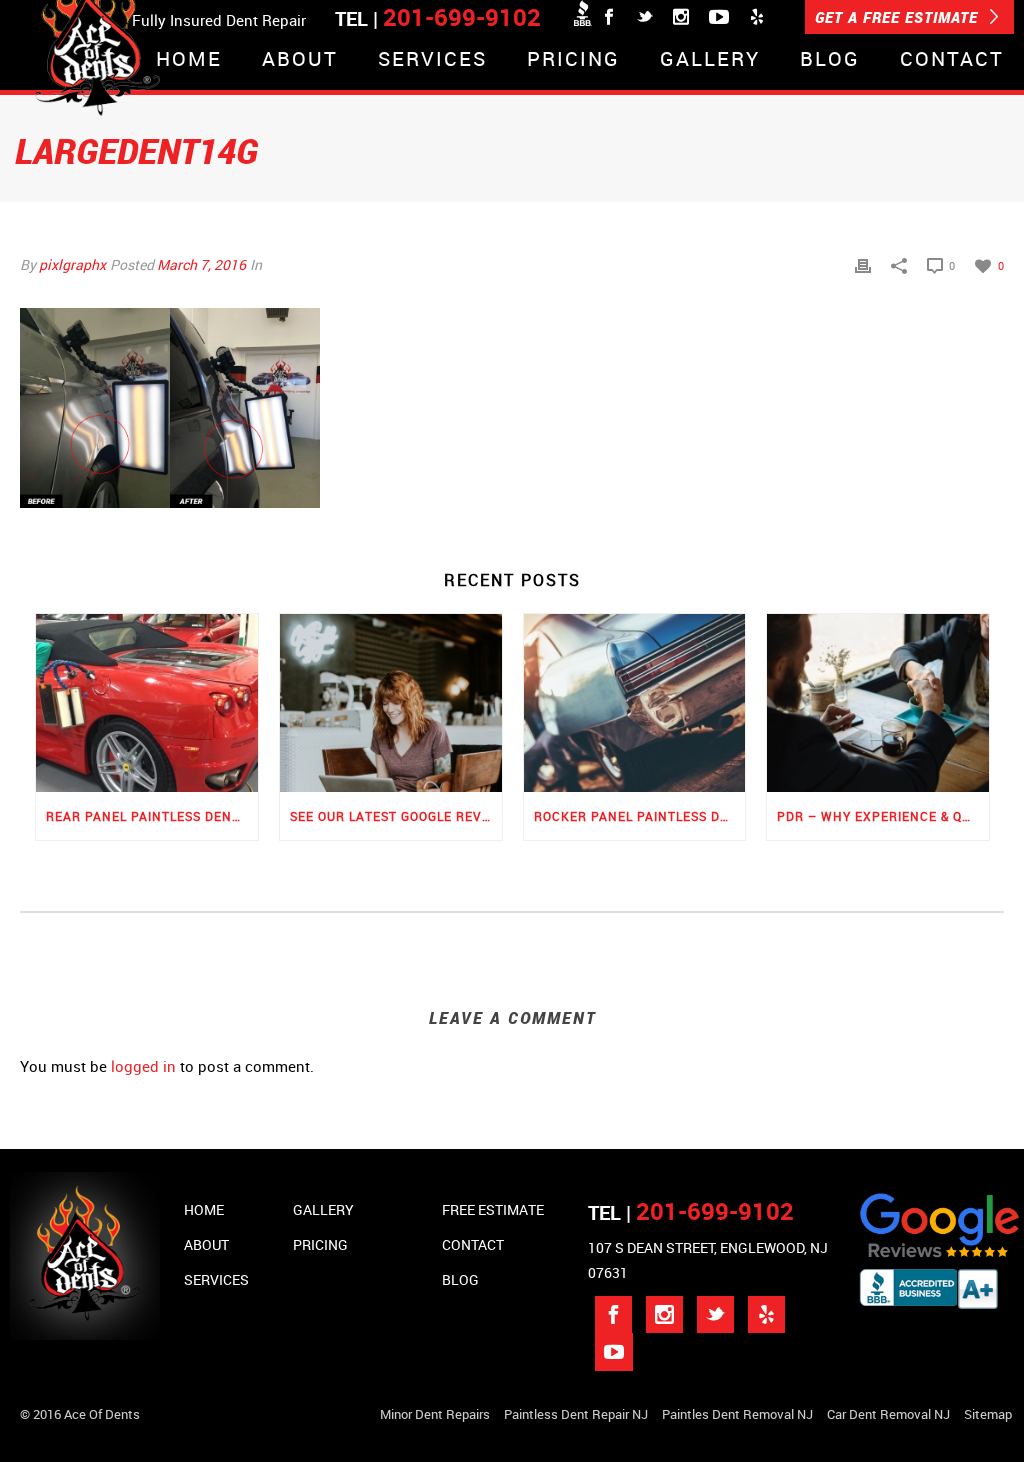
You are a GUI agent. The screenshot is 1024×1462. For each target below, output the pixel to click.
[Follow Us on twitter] (715, 1314)
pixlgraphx (72, 264)
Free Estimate (493, 1209)
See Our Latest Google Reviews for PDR (396, 816)
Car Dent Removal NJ (888, 1414)
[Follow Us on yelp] (766, 1314)
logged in (143, 1066)
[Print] (863, 264)
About (300, 60)
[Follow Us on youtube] (614, 1352)
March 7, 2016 (201, 264)
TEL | (691, 1212)
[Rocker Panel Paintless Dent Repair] (635, 703)
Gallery (710, 60)
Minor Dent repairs (435, 1414)
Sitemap (988, 1414)
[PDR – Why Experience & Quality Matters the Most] (878, 703)
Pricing (573, 60)
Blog (830, 60)
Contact (952, 60)
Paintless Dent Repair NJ (576, 1414)
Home (189, 60)
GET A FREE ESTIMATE (899, 17)
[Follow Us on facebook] (613, 1314)
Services (432, 60)
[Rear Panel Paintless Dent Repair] (147, 703)
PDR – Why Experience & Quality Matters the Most (883, 816)
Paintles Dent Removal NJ (737, 1414)
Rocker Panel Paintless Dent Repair (640, 816)
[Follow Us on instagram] (664, 1314)
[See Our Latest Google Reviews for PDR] (391, 703)
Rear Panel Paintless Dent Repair (152, 816)
